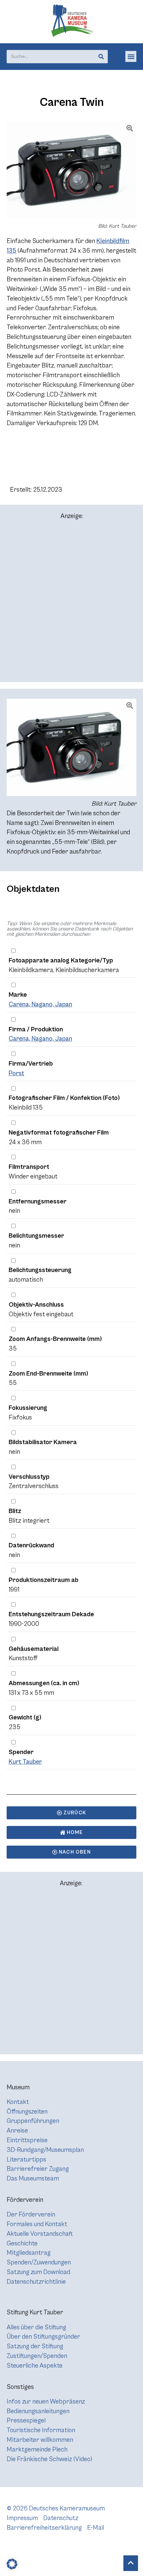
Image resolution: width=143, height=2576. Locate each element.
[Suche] (101, 57)
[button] (131, 56)
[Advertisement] (71, 604)
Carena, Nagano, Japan (40, 1004)
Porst (16, 1073)
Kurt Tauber (25, 1762)
